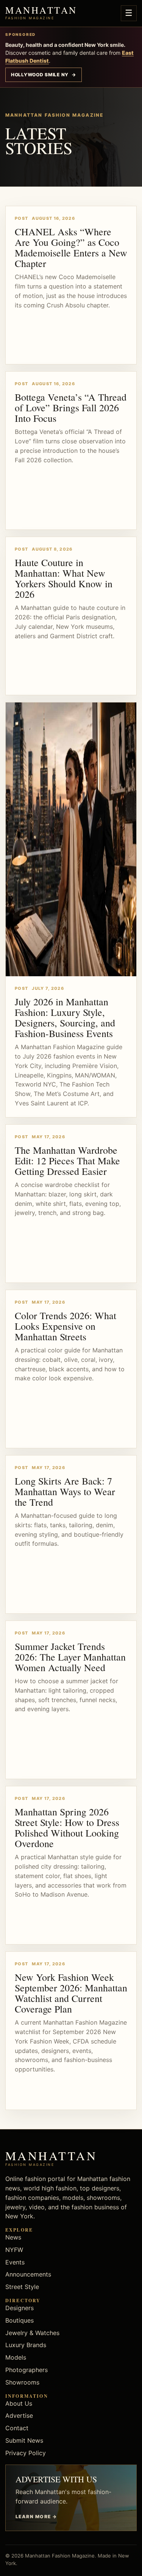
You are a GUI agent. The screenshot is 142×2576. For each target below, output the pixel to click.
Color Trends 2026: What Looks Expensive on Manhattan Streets (66, 1326)
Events (15, 2262)
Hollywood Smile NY (44, 75)
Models (16, 2357)
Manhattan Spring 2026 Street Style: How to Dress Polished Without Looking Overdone (67, 1827)
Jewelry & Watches (32, 2333)
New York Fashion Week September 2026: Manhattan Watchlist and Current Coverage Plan (71, 1993)
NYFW (14, 2250)
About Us (19, 2403)
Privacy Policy (26, 2453)
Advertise (19, 2415)
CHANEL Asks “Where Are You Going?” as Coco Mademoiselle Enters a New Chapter (71, 247)
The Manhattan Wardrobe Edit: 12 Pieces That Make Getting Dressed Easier (67, 1161)
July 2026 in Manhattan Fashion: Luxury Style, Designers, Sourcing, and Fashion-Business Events (65, 1017)
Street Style (22, 2287)
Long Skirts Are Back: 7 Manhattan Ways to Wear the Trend (65, 1491)
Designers (20, 2308)
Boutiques (20, 2320)
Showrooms (22, 2382)
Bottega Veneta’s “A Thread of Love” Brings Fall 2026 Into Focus (71, 407)
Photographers (27, 2370)
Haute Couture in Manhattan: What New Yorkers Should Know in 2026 (64, 578)
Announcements (28, 2274)
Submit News (24, 2440)
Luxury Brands (26, 2345)
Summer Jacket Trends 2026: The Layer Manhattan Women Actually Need (70, 1657)
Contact (17, 2428)
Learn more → (36, 2517)
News (13, 2237)
